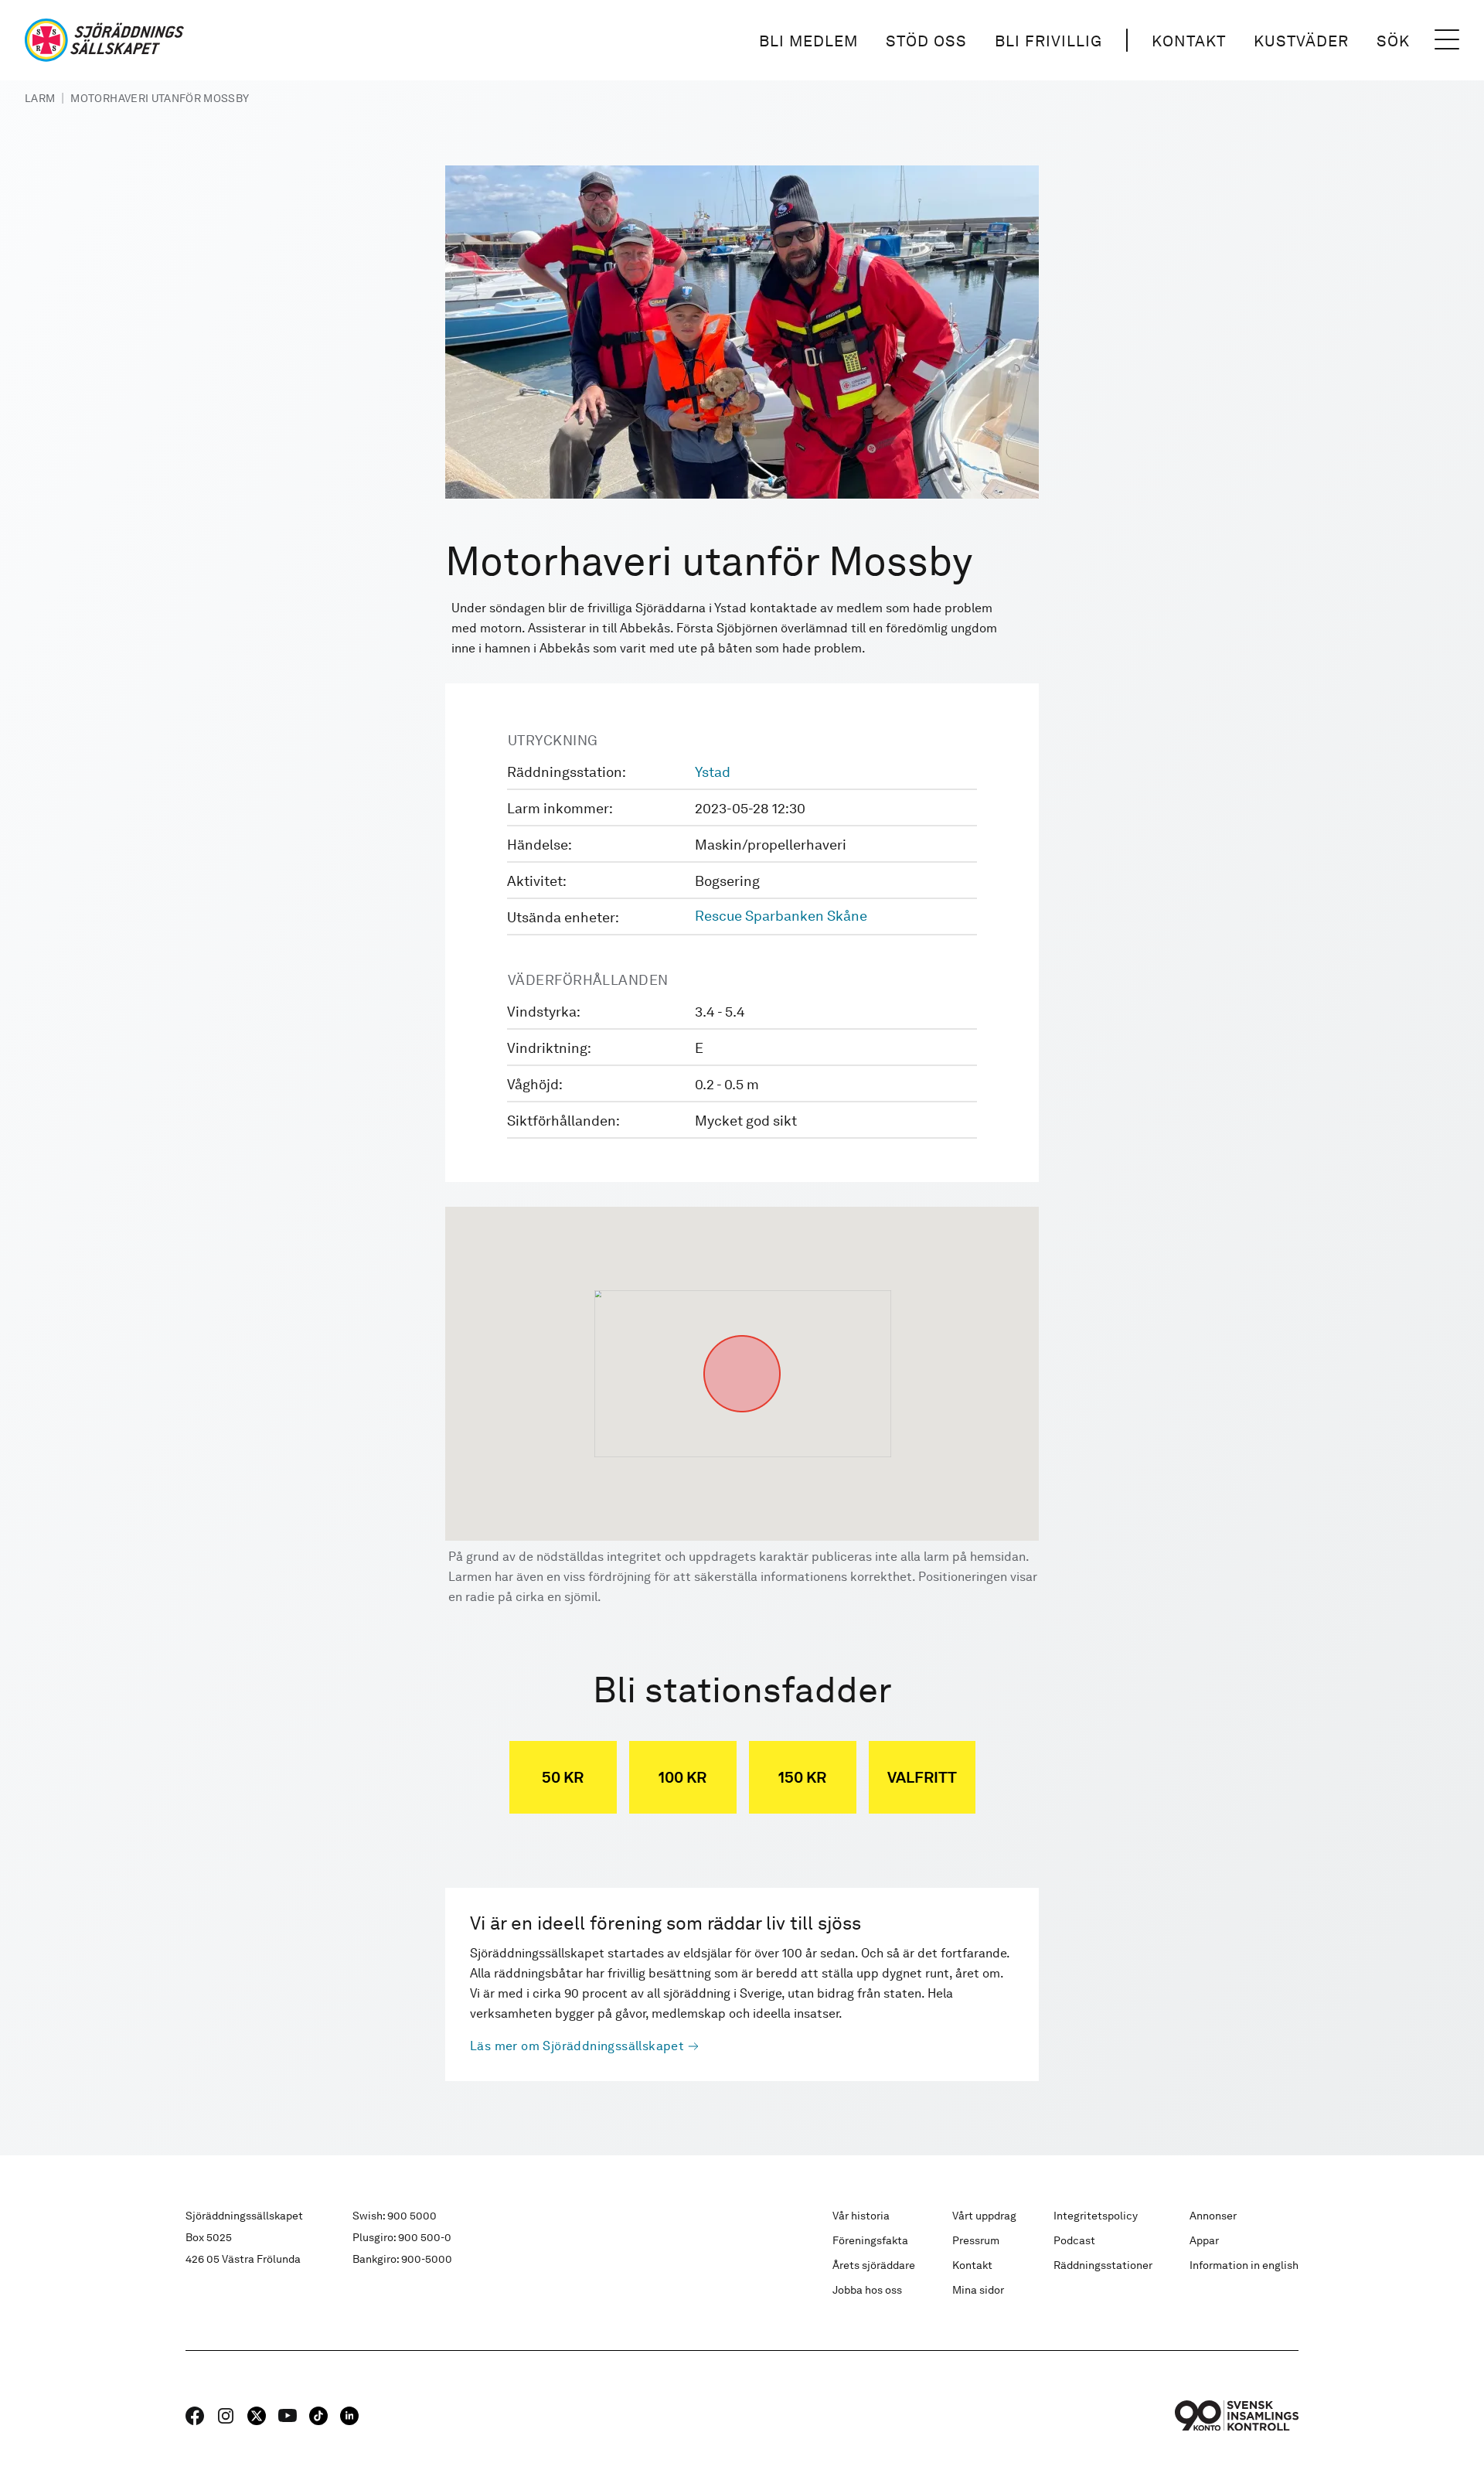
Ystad (713, 772)
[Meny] (1447, 40)
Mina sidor (978, 2290)
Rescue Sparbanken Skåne (781, 916)
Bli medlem (808, 41)
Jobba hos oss (867, 2290)
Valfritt (922, 1777)
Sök (1393, 41)
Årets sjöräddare (874, 2265)
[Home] (104, 40)
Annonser (1213, 2216)
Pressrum (976, 2240)
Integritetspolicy (1096, 2216)
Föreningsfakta (870, 2240)
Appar (1204, 2240)
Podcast (1074, 2240)
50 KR (563, 1777)
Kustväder (1301, 41)
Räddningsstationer (1103, 2265)
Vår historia (861, 2216)
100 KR (682, 1777)
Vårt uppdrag (984, 2216)
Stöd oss (926, 41)
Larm (40, 98)
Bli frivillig (1048, 41)
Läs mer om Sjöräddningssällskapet (577, 2046)
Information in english (1244, 2265)
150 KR (802, 1777)
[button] (742, 1335)
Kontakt (1189, 41)
